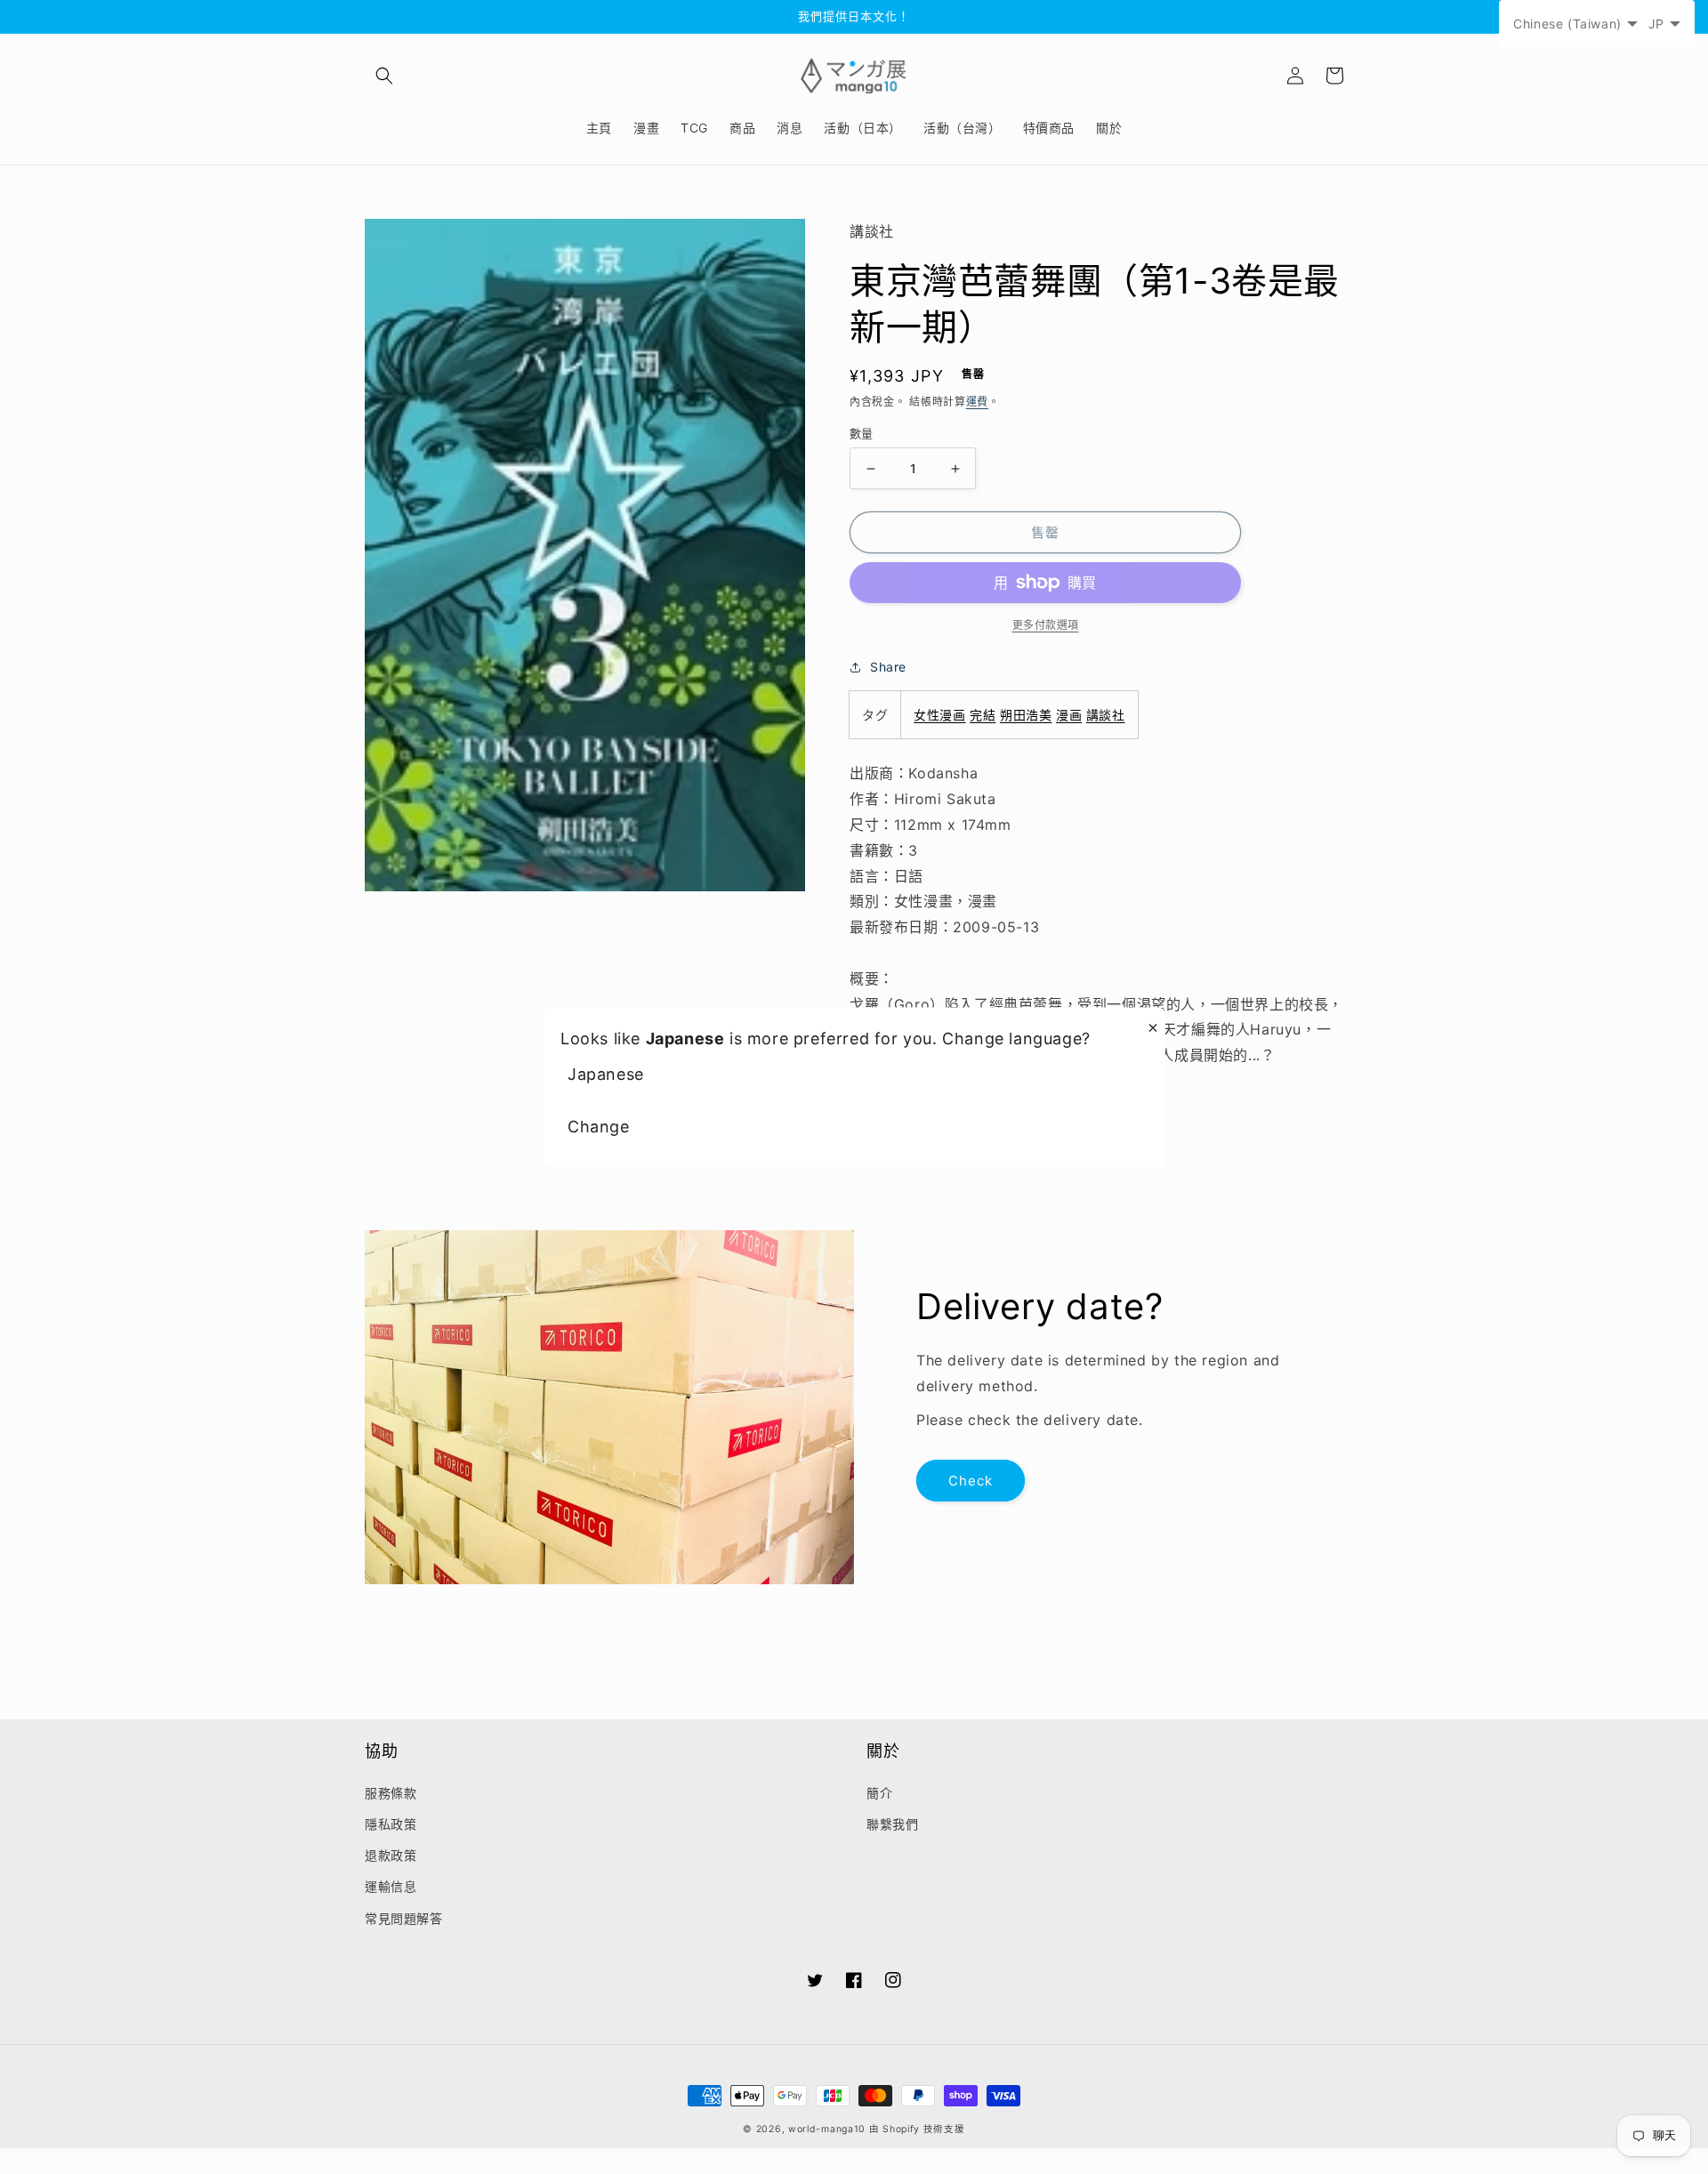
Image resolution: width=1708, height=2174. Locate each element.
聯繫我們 (892, 1824)
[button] (384, 76)
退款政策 (391, 1855)
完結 (983, 715)
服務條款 (391, 1793)
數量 (862, 433)
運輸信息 (391, 1886)
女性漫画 (939, 715)
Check (971, 1481)
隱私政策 (391, 1824)
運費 (977, 402)
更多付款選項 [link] (1046, 625)
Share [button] (888, 667)
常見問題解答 (404, 1918)
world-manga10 (827, 2129)
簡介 (879, 1793)
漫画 (1069, 715)
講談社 (1106, 715)
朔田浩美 (1026, 715)
